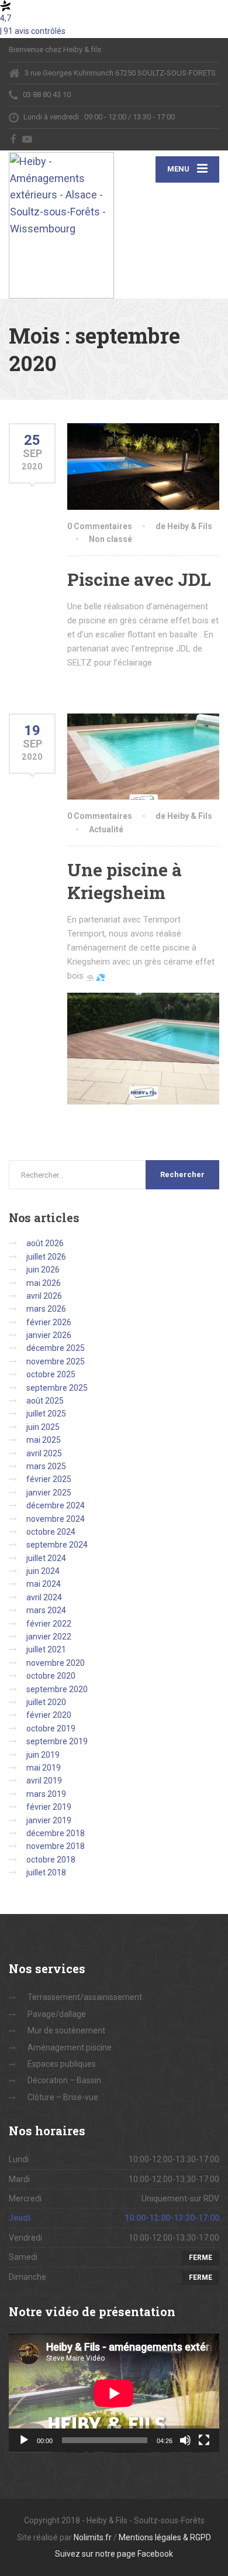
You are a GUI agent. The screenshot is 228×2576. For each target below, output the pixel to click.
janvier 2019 (49, 1820)
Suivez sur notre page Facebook (114, 2554)
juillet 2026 (46, 1257)
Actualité (106, 829)
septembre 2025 (57, 1388)
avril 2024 (44, 1597)
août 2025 (45, 1401)
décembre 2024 (56, 1505)
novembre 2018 (56, 1846)
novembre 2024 (56, 1519)
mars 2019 (46, 1794)
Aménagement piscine (70, 2047)
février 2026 (49, 1322)
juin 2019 (43, 1755)
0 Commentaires (100, 526)
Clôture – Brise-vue (63, 2097)
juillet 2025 (46, 1414)
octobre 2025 (51, 1374)
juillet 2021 (46, 1649)
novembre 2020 (56, 1663)
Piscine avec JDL (139, 579)
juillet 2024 (46, 1558)
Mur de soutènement (66, 2030)
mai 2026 (44, 1283)
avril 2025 (44, 1453)
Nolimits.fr (93, 2537)
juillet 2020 (46, 1702)
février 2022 (49, 1624)
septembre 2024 (57, 1545)
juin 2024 (43, 1571)
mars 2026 (46, 1309)
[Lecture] (24, 2440)
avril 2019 (44, 1781)
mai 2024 (44, 1584)
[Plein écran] (204, 2440)
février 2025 (49, 1479)
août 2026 (45, 1243)
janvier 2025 (49, 1493)
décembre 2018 (56, 1833)
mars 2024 (46, 1610)
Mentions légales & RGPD (165, 2537)
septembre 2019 (57, 1741)
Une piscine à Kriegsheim (125, 881)
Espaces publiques (62, 2064)
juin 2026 (43, 1270)
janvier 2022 (49, 1637)
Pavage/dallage (57, 2014)
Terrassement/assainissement (85, 1997)
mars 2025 (46, 1466)
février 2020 (49, 1715)
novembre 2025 (56, 1361)
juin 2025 (43, 1427)
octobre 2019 (51, 1728)
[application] (114, 2393)
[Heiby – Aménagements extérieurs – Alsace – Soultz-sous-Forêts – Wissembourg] (61, 224)
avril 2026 (44, 1296)
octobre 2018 (51, 1860)
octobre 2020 (51, 1676)
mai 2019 (44, 1768)
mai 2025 (44, 1440)
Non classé (110, 539)
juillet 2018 (46, 1872)
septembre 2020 (57, 1689)
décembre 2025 (56, 1348)
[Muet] (185, 2440)
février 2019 (49, 1807)
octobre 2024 (51, 1532)
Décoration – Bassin (64, 2080)
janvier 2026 (49, 1335)
